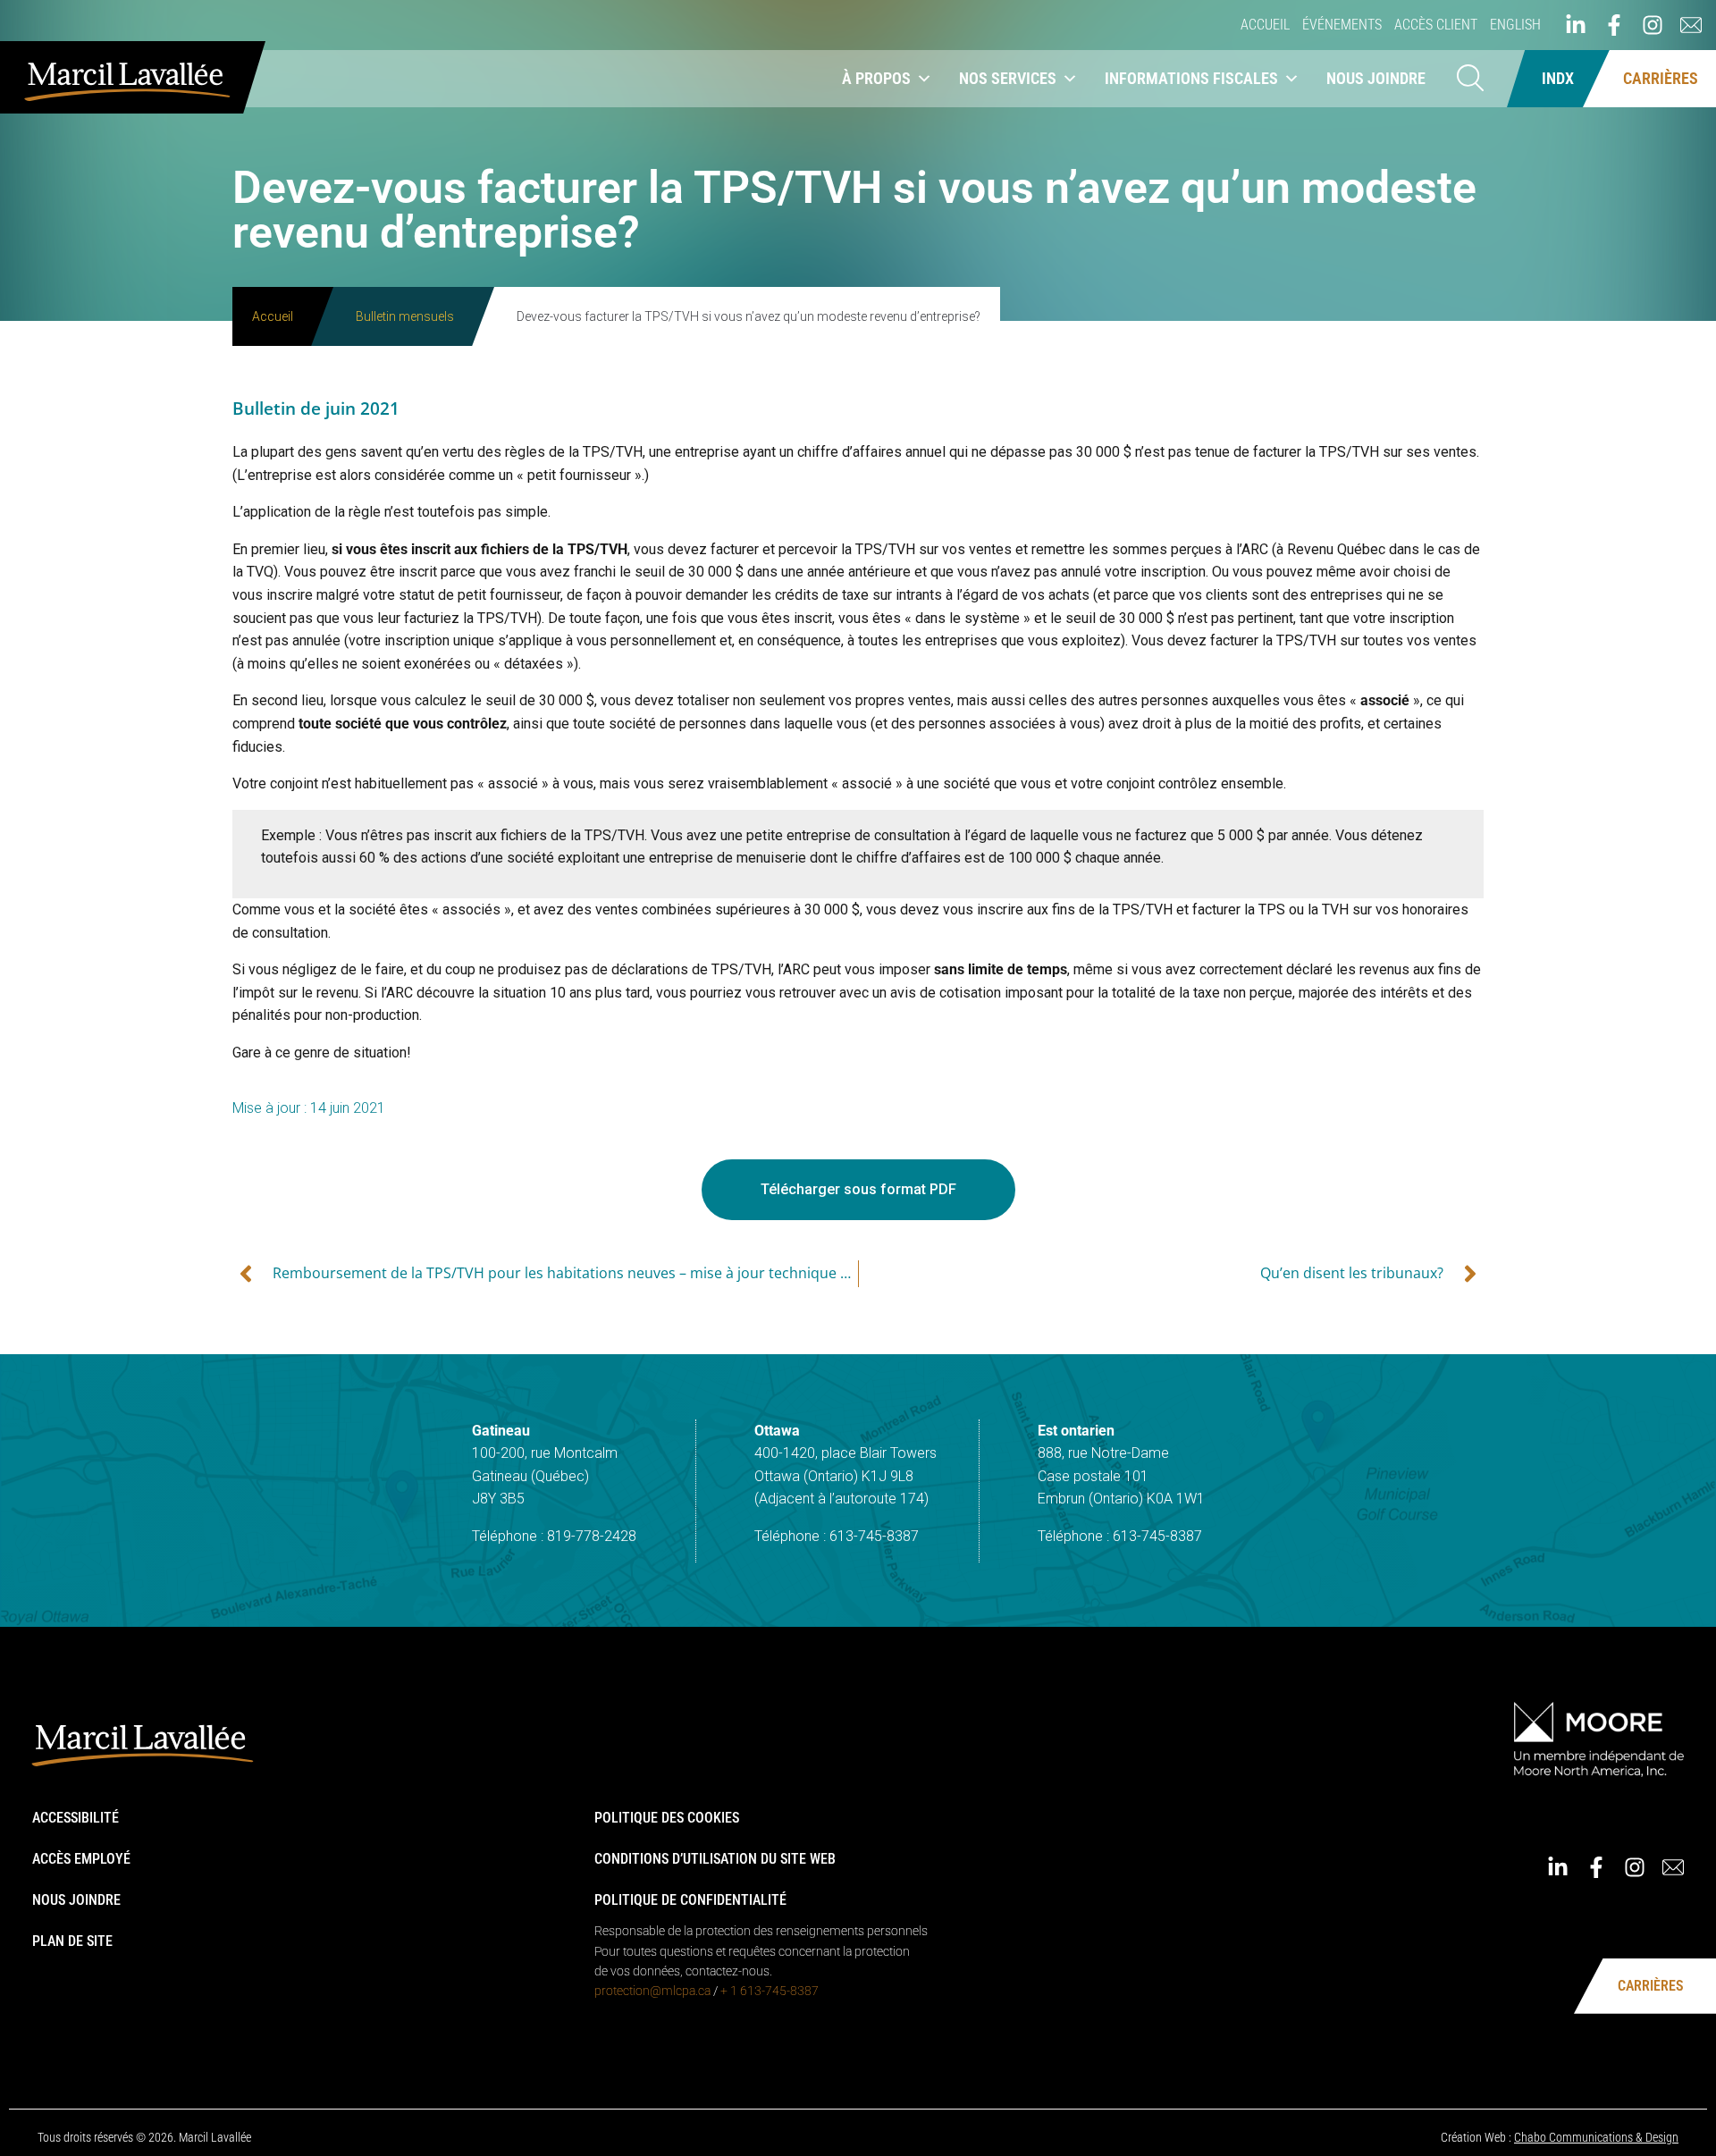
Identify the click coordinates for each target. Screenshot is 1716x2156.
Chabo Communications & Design (1596, 2137)
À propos (876, 78)
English (1515, 25)
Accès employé (81, 1859)
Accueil (1265, 25)
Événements (1342, 25)
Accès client (1436, 25)
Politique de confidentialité (690, 1900)
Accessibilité (76, 1818)
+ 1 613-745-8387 (770, 1991)
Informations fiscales (1191, 78)
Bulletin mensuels (405, 316)
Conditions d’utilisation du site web (715, 1859)
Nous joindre (1376, 78)
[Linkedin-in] (1576, 25)
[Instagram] (1653, 25)
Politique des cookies (667, 1818)
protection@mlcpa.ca (652, 1991)
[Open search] (1470, 79)
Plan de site (72, 1941)
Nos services (1008, 78)
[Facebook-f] (1614, 25)
